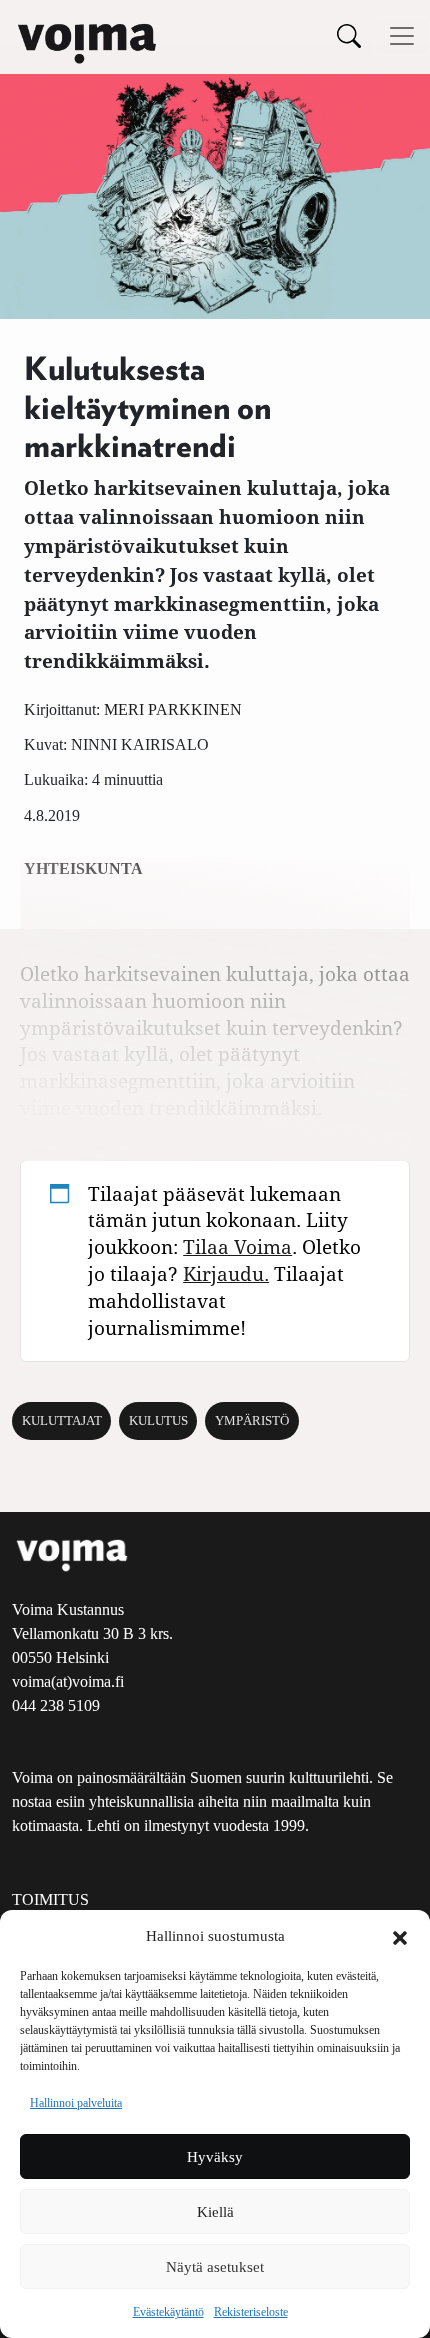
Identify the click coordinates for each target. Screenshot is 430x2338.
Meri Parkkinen (173, 709)
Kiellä (215, 2212)
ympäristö (252, 1421)
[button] (400, 1936)
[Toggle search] (349, 35)
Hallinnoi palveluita (76, 2103)
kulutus (158, 1421)
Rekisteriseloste (251, 2312)
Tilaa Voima (237, 1246)
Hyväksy (215, 2157)
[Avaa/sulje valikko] (402, 36)
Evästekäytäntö (168, 2312)
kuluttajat (62, 1421)
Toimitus (50, 1899)
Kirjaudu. (226, 1273)
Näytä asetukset (215, 2267)
